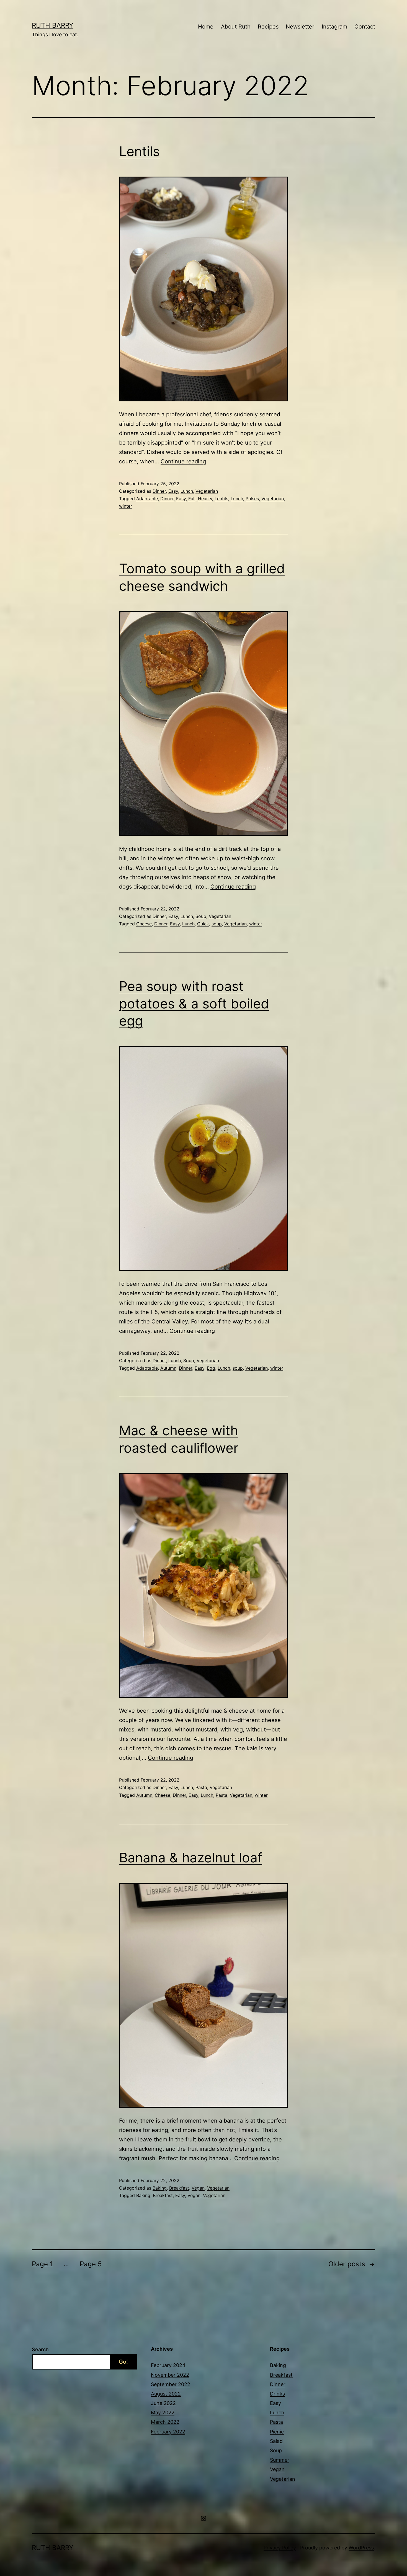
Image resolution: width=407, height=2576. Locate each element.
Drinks (277, 2394)
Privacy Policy (280, 2548)
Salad (276, 2441)
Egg (211, 1368)
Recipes (268, 27)
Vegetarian (207, 491)
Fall (192, 499)
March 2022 (165, 2422)
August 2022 (166, 2394)
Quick (203, 924)
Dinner (159, 491)
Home (206, 27)
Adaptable (147, 499)
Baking (160, 2188)
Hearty (205, 499)
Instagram (334, 27)
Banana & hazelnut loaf (191, 1858)
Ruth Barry (53, 25)
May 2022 (163, 2413)
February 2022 (168, 2432)
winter (126, 506)
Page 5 (91, 2264)
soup (217, 924)
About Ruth (236, 27)
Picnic (277, 2432)
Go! (123, 2362)
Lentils (139, 151)
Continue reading (183, 461)
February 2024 (168, 2365)
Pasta (201, 1787)
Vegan (198, 2188)
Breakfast (179, 2188)
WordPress (361, 2548)
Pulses (252, 499)
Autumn (168, 1368)
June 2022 (163, 2403)
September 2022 (171, 2384)
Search (40, 2349)
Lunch (187, 491)
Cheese (144, 924)
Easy (173, 491)
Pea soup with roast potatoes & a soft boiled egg (194, 1003)
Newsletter (300, 27)
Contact (365, 27)
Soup (201, 916)
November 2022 (170, 2375)
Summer (280, 2460)
